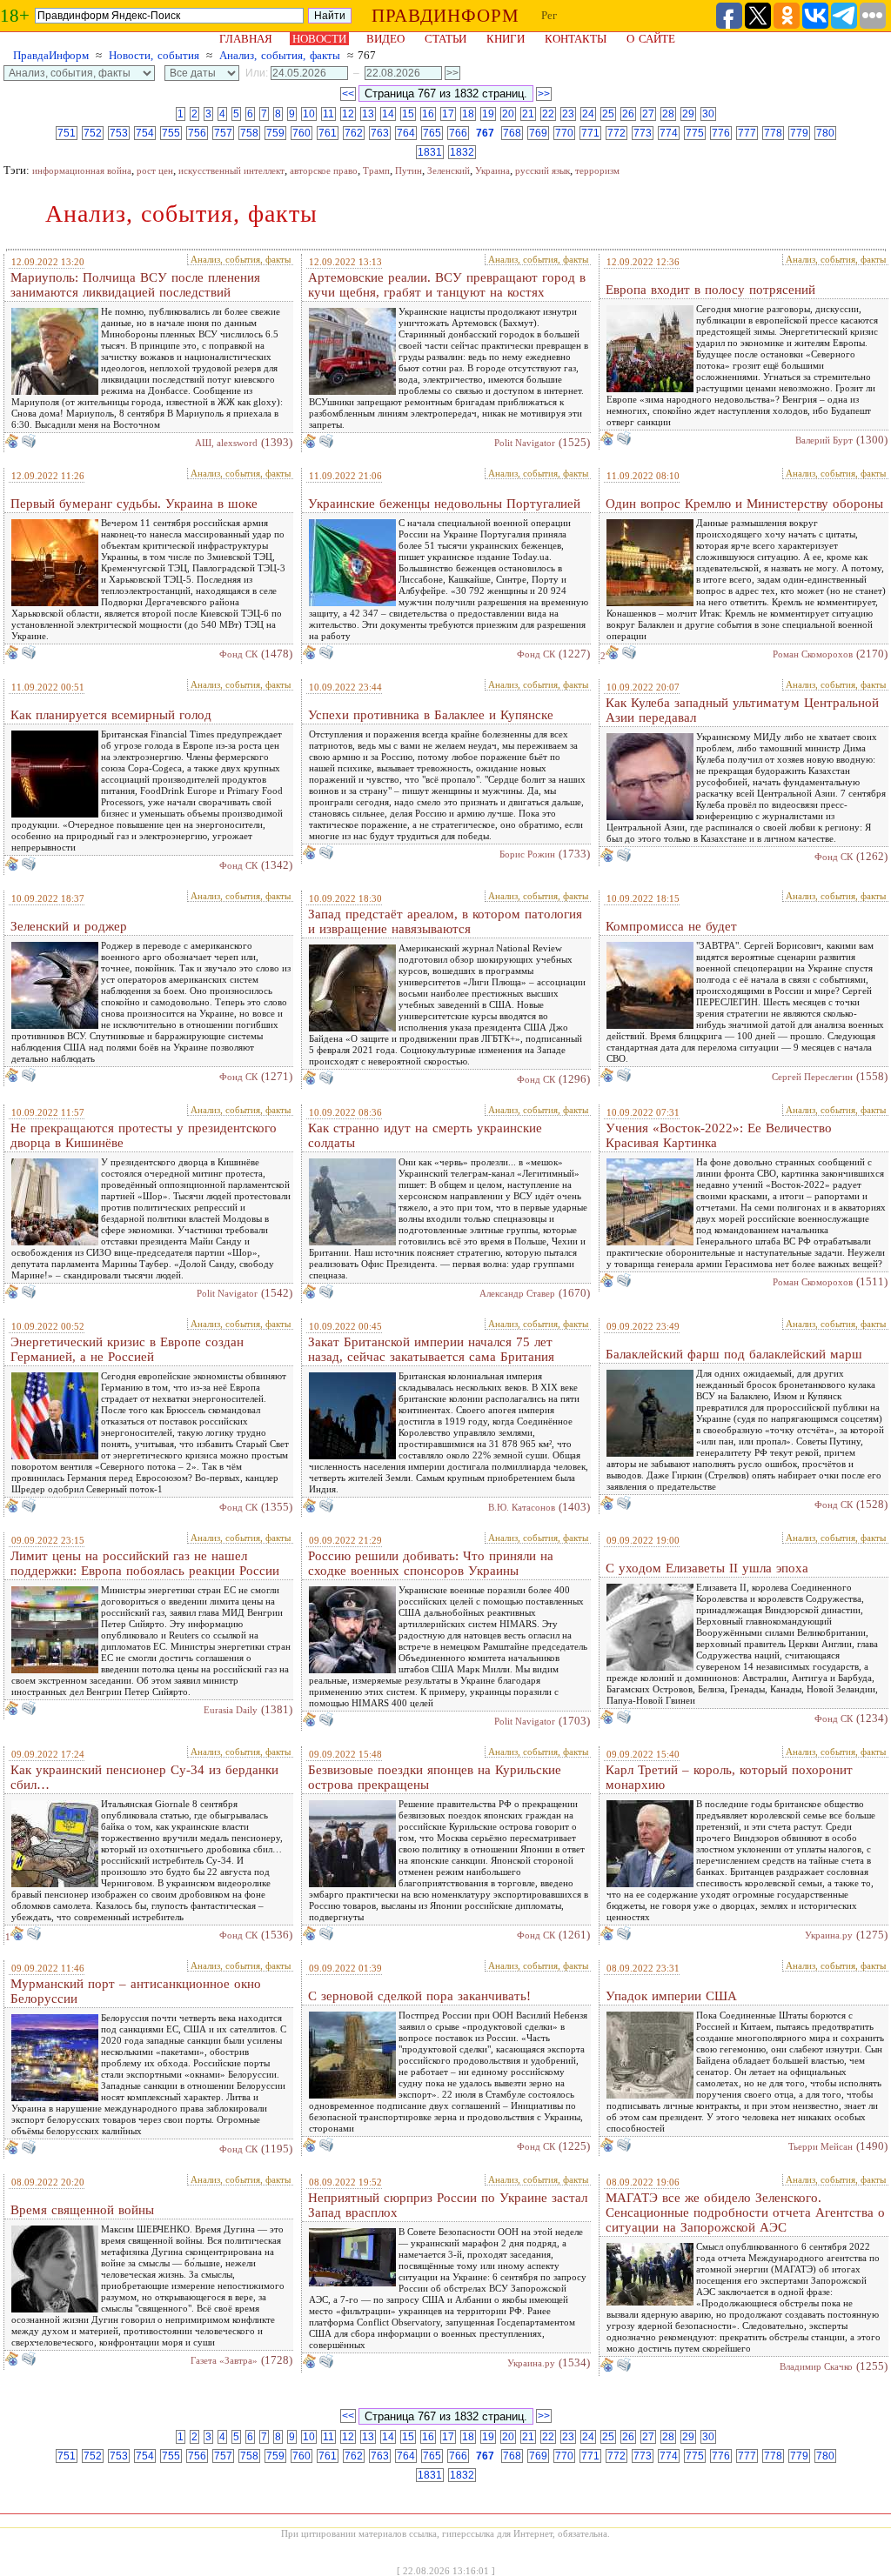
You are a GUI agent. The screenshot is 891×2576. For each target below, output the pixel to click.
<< (348, 94)
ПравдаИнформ (51, 55)
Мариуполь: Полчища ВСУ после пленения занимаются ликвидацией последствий (135, 285)
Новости (319, 39)
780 (825, 133)
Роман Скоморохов (813, 654)
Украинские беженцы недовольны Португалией (444, 504)
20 (508, 114)
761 (328, 133)
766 (458, 133)
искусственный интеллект (231, 170)
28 (668, 114)
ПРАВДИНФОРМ (445, 16)
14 (388, 114)
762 (354, 133)
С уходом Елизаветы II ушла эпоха (707, 1568)
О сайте (651, 39)
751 (67, 133)
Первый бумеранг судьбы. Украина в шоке (134, 504)
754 (145, 133)
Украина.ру (829, 1935)
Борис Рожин (527, 854)
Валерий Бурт (824, 440)
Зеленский (449, 170)
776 (721, 133)
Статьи (445, 39)
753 (119, 133)
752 (93, 133)
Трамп (376, 170)
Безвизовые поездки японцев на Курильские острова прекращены (435, 1777)
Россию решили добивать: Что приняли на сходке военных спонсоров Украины (431, 1563)
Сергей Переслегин (812, 1077)
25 (608, 114)
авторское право (324, 170)
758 (249, 133)
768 (512, 133)
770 (564, 133)
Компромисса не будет (671, 926)
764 (406, 133)
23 (568, 114)
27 (648, 114)
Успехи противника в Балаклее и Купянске (431, 715)
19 (488, 114)
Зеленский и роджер (69, 926)
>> (544, 94)
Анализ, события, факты (280, 55)
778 (773, 133)
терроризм (597, 170)
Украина (492, 170)
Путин (409, 170)
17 (448, 114)
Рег (549, 15)
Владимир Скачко (816, 2366)
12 (348, 114)
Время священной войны (82, 2210)
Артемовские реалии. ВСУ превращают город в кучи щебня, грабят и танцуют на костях (447, 285)
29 (688, 114)
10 (309, 114)
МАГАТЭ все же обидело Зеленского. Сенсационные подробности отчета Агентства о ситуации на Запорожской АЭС (745, 2212)
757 (223, 133)
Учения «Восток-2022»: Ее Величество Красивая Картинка (719, 1135)
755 (171, 133)
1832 (462, 152)
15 (408, 114)
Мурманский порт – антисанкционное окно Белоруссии (136, 1991)
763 (380, 133)
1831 (430, 152)
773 (643, 133)
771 (590, 133)
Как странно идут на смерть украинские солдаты (425, 1135)
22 (548, 114)
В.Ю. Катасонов (522, 1507)
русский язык (543, 170)
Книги (506, 39)
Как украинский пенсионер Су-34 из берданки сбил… (144, 1777)
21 (528, 114)
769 (538, 133)
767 (485, 133)
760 (301, 133)
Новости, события (154, 55)
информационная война (82, 170)
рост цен (155, 170)
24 (588, 114)
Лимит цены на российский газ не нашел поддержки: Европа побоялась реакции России (145, 1563)
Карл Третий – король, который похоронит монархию (729, 1777)
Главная (246, 39)
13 (368, 114)
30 (708, 114)
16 (428, 114)
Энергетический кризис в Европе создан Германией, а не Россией (127, 1349)
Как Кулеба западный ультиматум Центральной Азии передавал (742, 710)
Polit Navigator (525, 443)
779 (799, 133)
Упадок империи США (671, 1996)
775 (695, 133)
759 (275, 133)
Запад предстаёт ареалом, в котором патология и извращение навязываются (445, 921)
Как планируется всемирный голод (111, 715)
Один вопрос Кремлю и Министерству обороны (744, 504)
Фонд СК (238, 654)
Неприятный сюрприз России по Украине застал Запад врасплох (448, 2205)
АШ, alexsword (226, 443)
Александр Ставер (517, 1293)
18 (468, 114)
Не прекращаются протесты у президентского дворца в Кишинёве (144, 1135)
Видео (385, 39)
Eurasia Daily (231, 1710)
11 (328, 114)
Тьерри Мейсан (821, 2146)
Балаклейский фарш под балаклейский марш (734, 1354)
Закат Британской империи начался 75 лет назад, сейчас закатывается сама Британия (431, 1349)
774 (669, 133)
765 (432, 133)
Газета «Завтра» (224, 2360)
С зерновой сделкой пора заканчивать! (419, 1996)
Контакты (576, 39)
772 (616, 133)
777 (747, 133)
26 (628, 114)
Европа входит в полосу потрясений (710, 290)
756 (197, 133)
